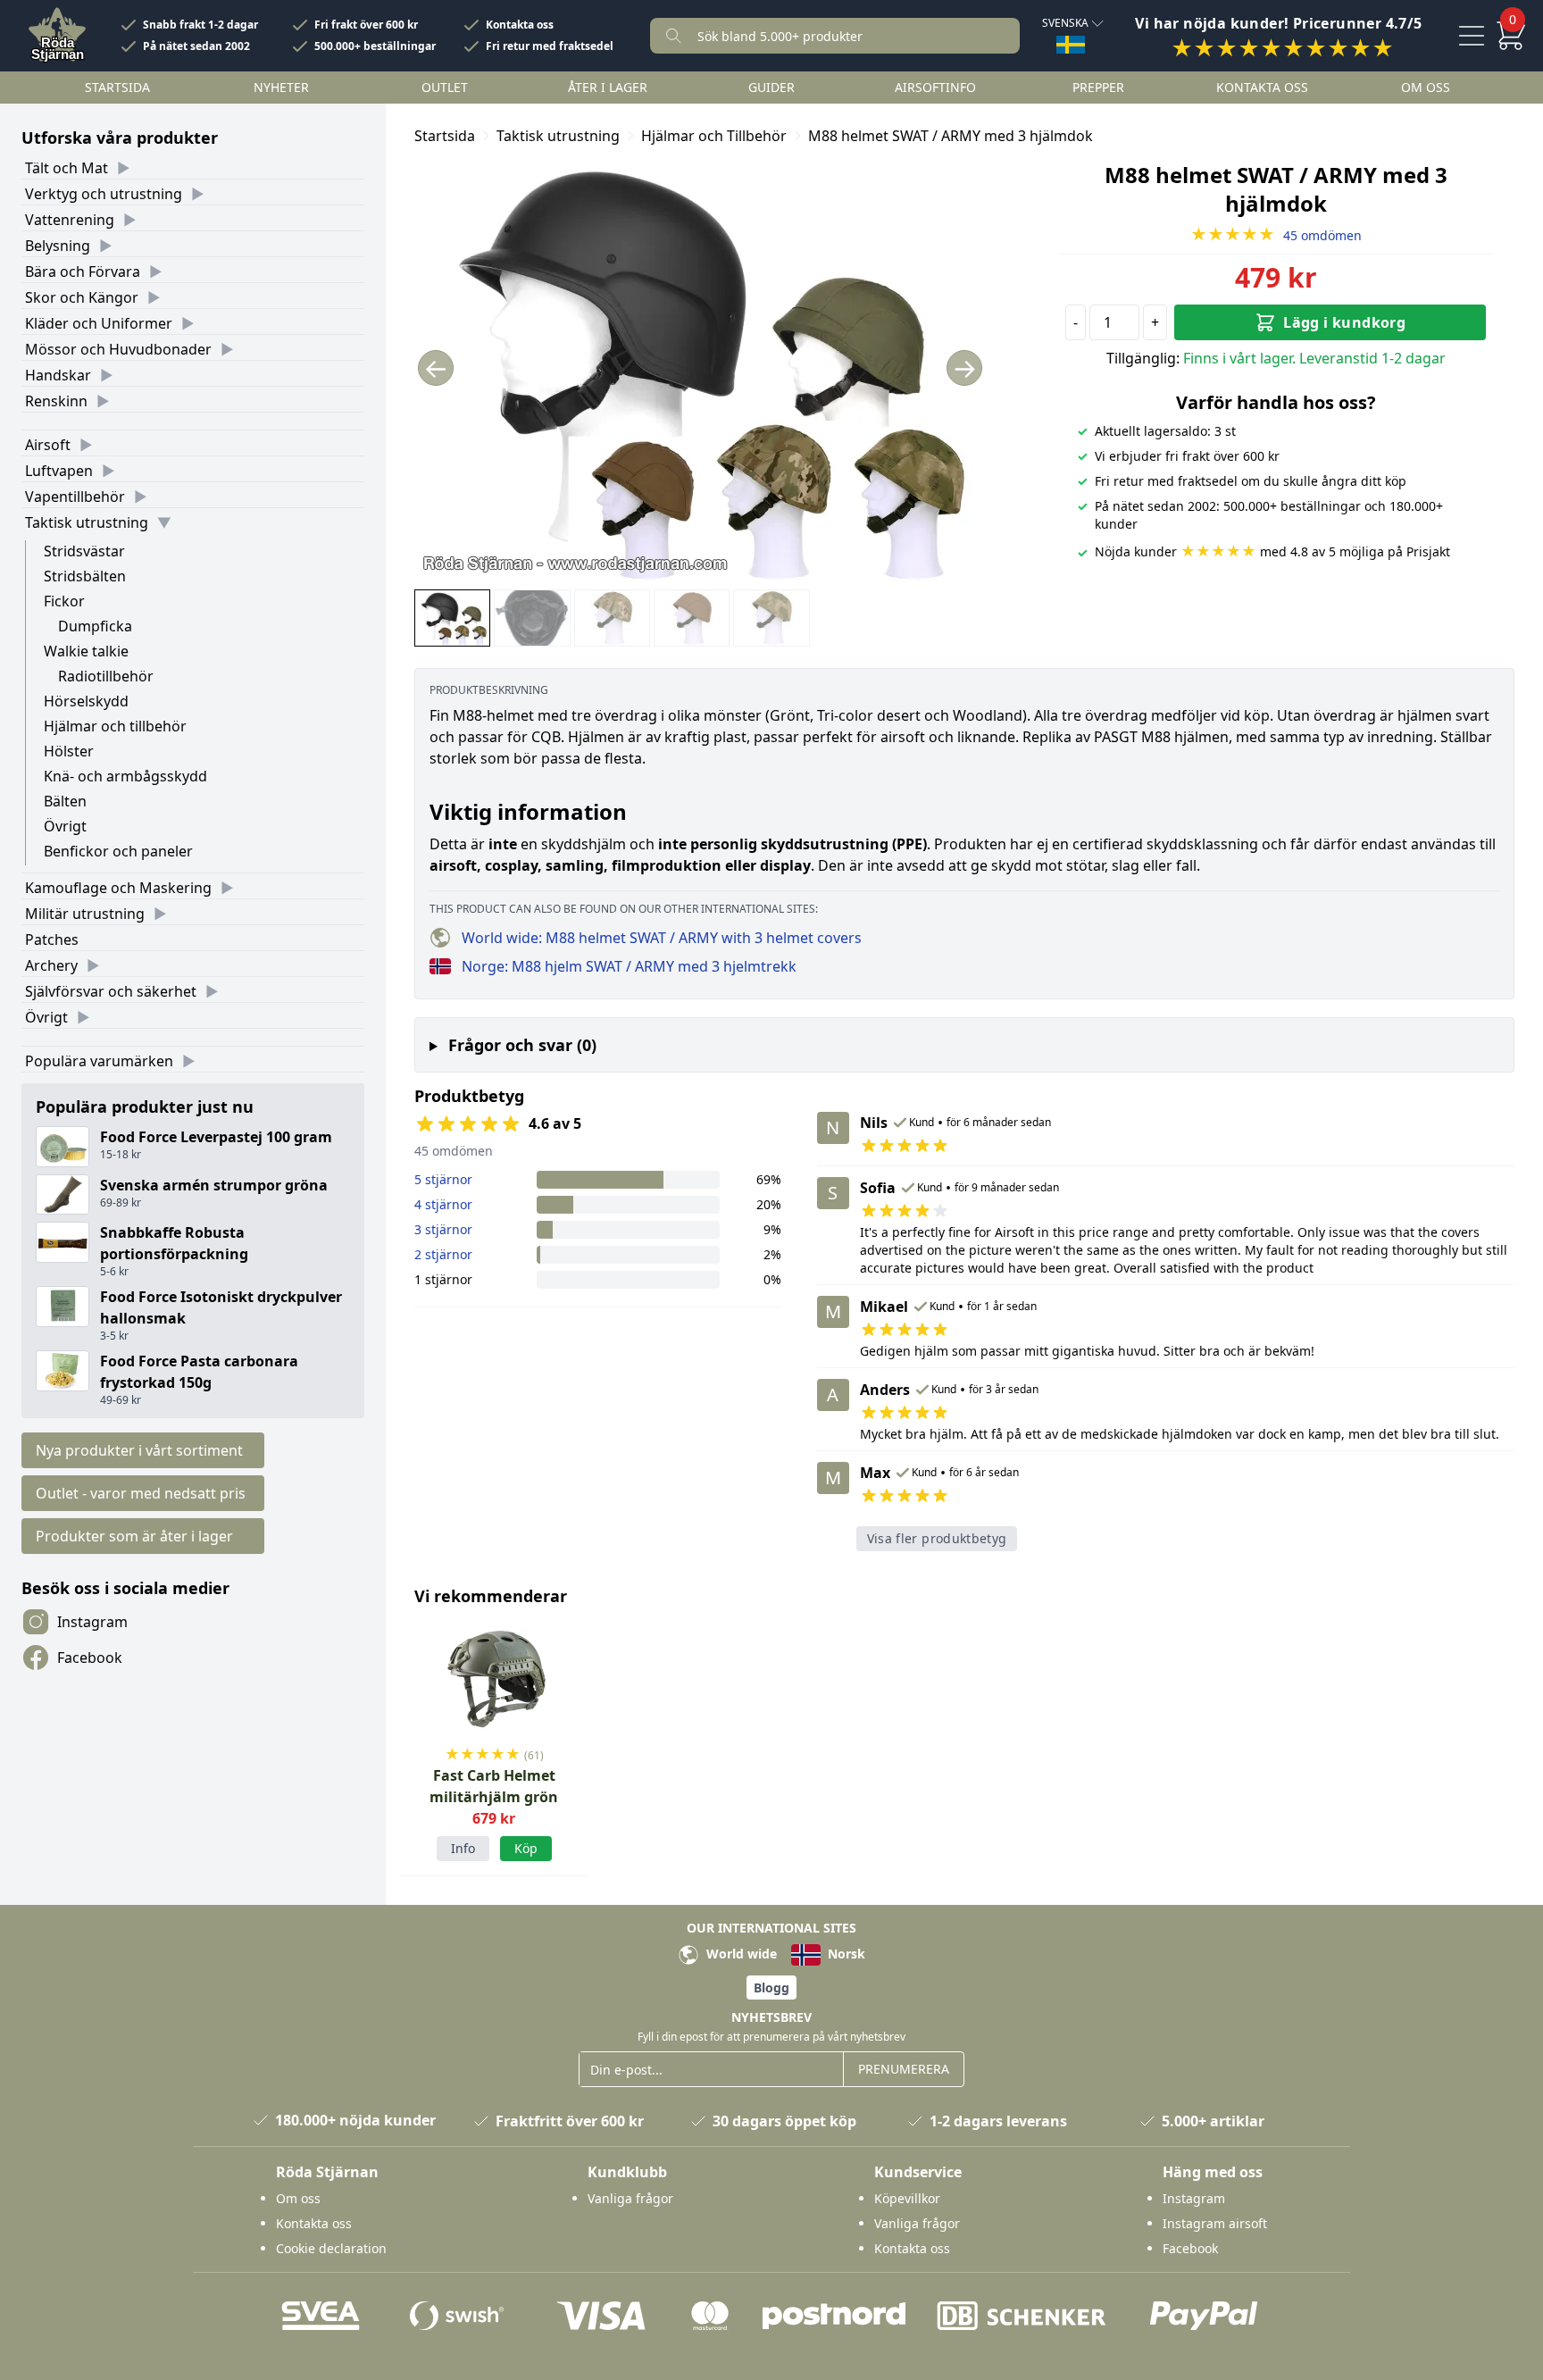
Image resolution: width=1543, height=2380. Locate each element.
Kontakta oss (520, 25)
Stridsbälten (85, 576)
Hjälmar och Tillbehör (714, 136)
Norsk (845, 1954)
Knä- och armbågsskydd (125, 776)
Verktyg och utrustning (104, 194)
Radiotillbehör (106, 676)
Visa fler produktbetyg (937, 1538)
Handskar (58, 375)
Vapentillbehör (75, 497)
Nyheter (281, 87)
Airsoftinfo (935, 87)
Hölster (69, 751)
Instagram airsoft (1215, 2223)
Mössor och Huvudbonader (118, 349)
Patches (52, 939)
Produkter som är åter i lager (134, 1536)
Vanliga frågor (630, 2198)
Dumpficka (95, 626)
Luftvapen (59, 471)
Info (463, 1848)
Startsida (117, 87)
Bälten (65, 801)
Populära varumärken (99, 1061)
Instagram (92, 1622)
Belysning (58, 246)
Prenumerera (904, 2069)
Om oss (1426, 87)
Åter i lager (608, 87)
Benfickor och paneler (118, 851)
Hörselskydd (86, 701)
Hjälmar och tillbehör (115, 726)
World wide (740, 1954)
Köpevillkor (907, 2198)
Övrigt (65, 826)
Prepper (1098, 87)
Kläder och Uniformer (99, 323)
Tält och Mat (67, 168)
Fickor (64, 601)
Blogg (771, 1988)
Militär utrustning (85, 914)
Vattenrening (70, 220)
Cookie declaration (331, 2248)
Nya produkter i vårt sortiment (139, 1450)
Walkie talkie (86, 651)
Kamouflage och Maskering (118, 888)
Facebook (90, 1658)
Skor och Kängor (82, 297)
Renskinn (56, 401)
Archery (51, 965)
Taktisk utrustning (87, 522)
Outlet (445, 87)
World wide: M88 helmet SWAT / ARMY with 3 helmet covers (662, 938)
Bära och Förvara (83, 271)
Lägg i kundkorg (1344, 322)
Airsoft (48, 445)
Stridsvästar (84, 551)
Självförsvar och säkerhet (111, 991)
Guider (771, 87)
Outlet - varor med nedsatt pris (141, 1493)
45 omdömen (1276, 235)
